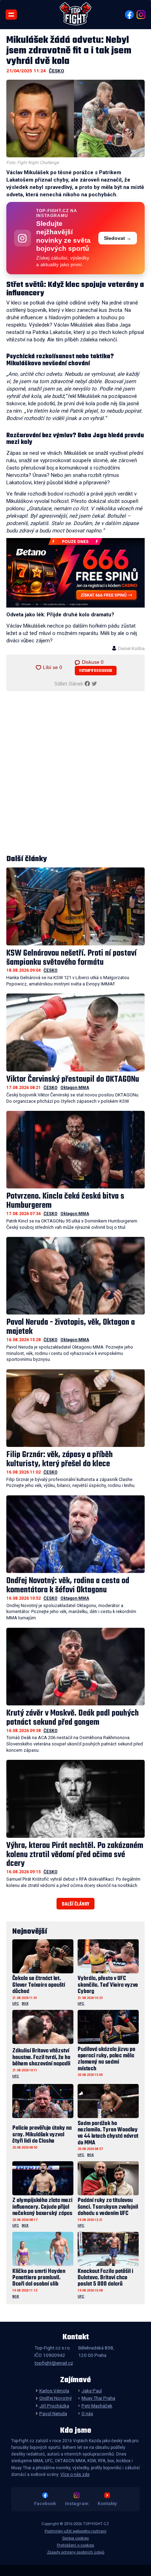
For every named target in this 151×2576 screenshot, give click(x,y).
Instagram (77, 2503)
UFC (16, 2003)
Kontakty (107, 2503)
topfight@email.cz (54, 2363)
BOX (25, 2003)
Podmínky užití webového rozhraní (75, 2531)
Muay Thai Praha (98, 2398)
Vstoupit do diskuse (96, 671)
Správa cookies (75, 2538)
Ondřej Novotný (55, 2398)
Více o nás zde (75, 2475)
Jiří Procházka (54, 2406)
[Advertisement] (75, 773)
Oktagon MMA (75, 1088)
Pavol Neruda (53, 2413)
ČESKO (57, 71)
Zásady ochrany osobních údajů (76, 2552)
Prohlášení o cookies (75, 2545)
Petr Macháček (97, 2406)
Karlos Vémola (54, 2391)
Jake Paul (92, 2391)
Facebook (45, 2503)
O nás (87, 2413)
